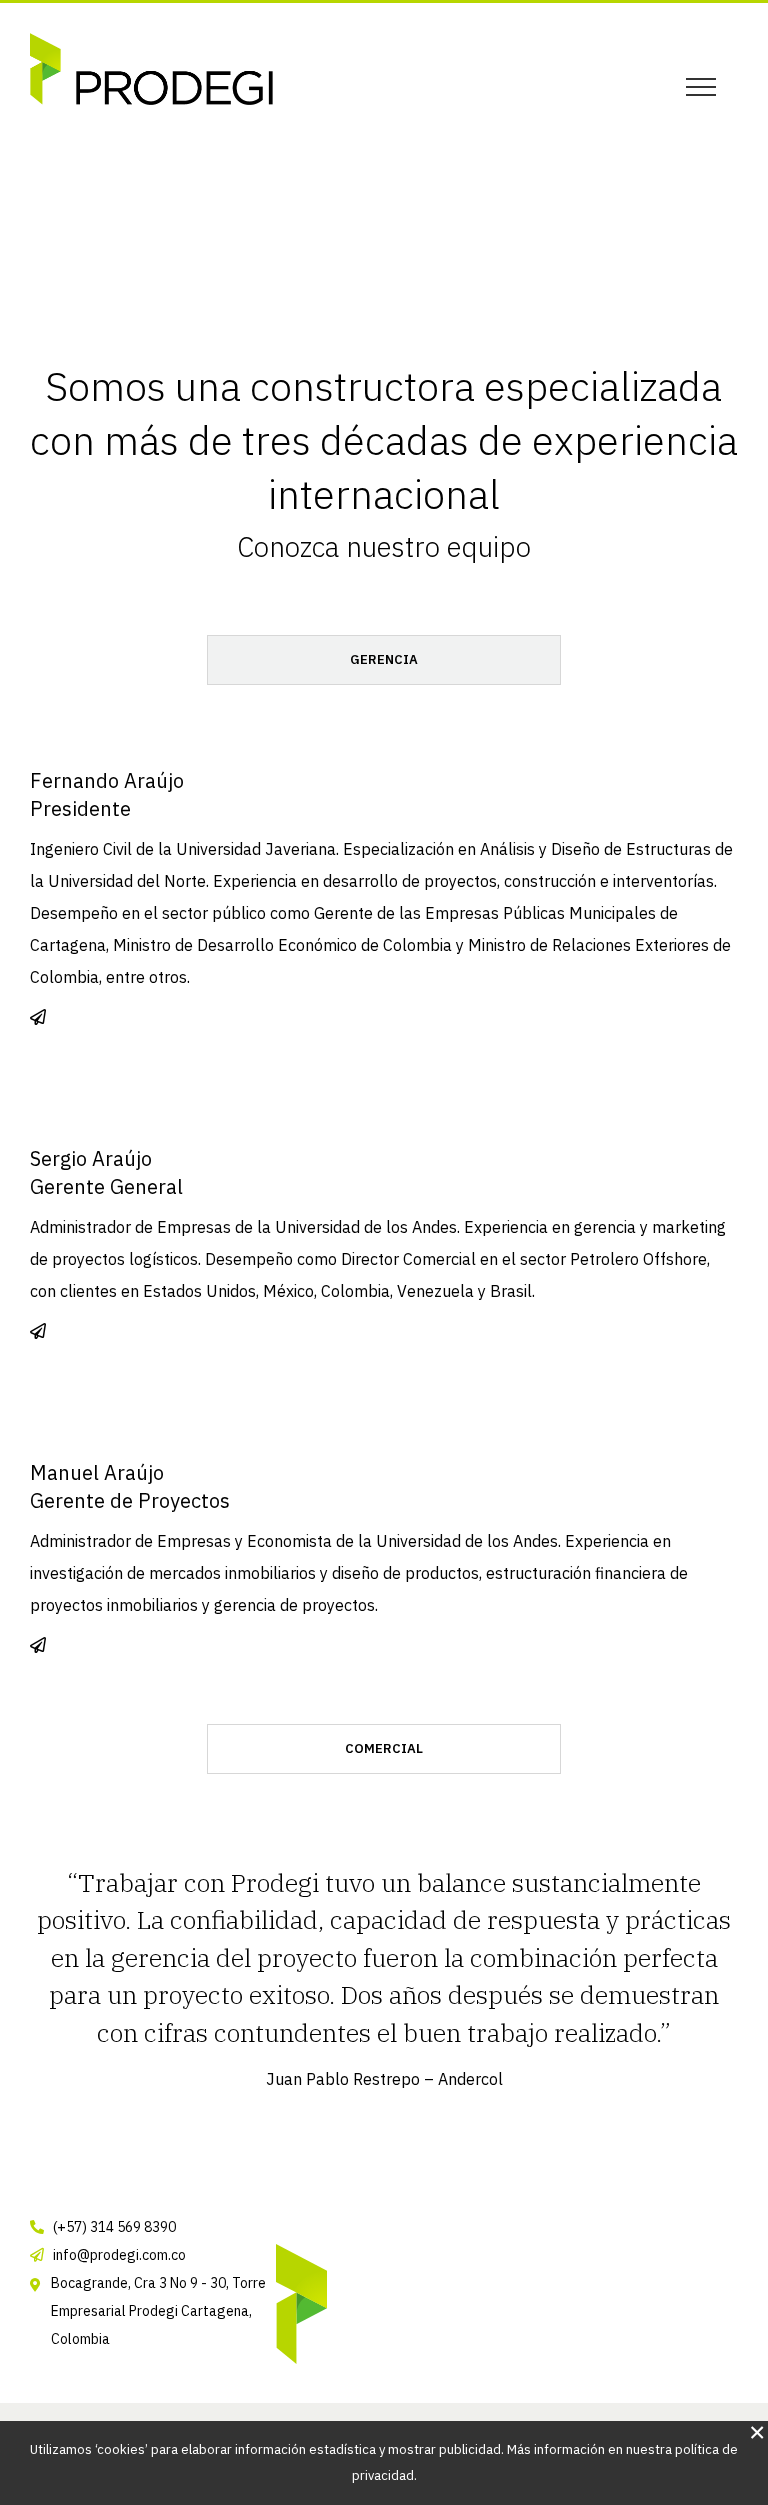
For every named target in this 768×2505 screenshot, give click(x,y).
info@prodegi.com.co (119, 2255)
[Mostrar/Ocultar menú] (700, 87)
